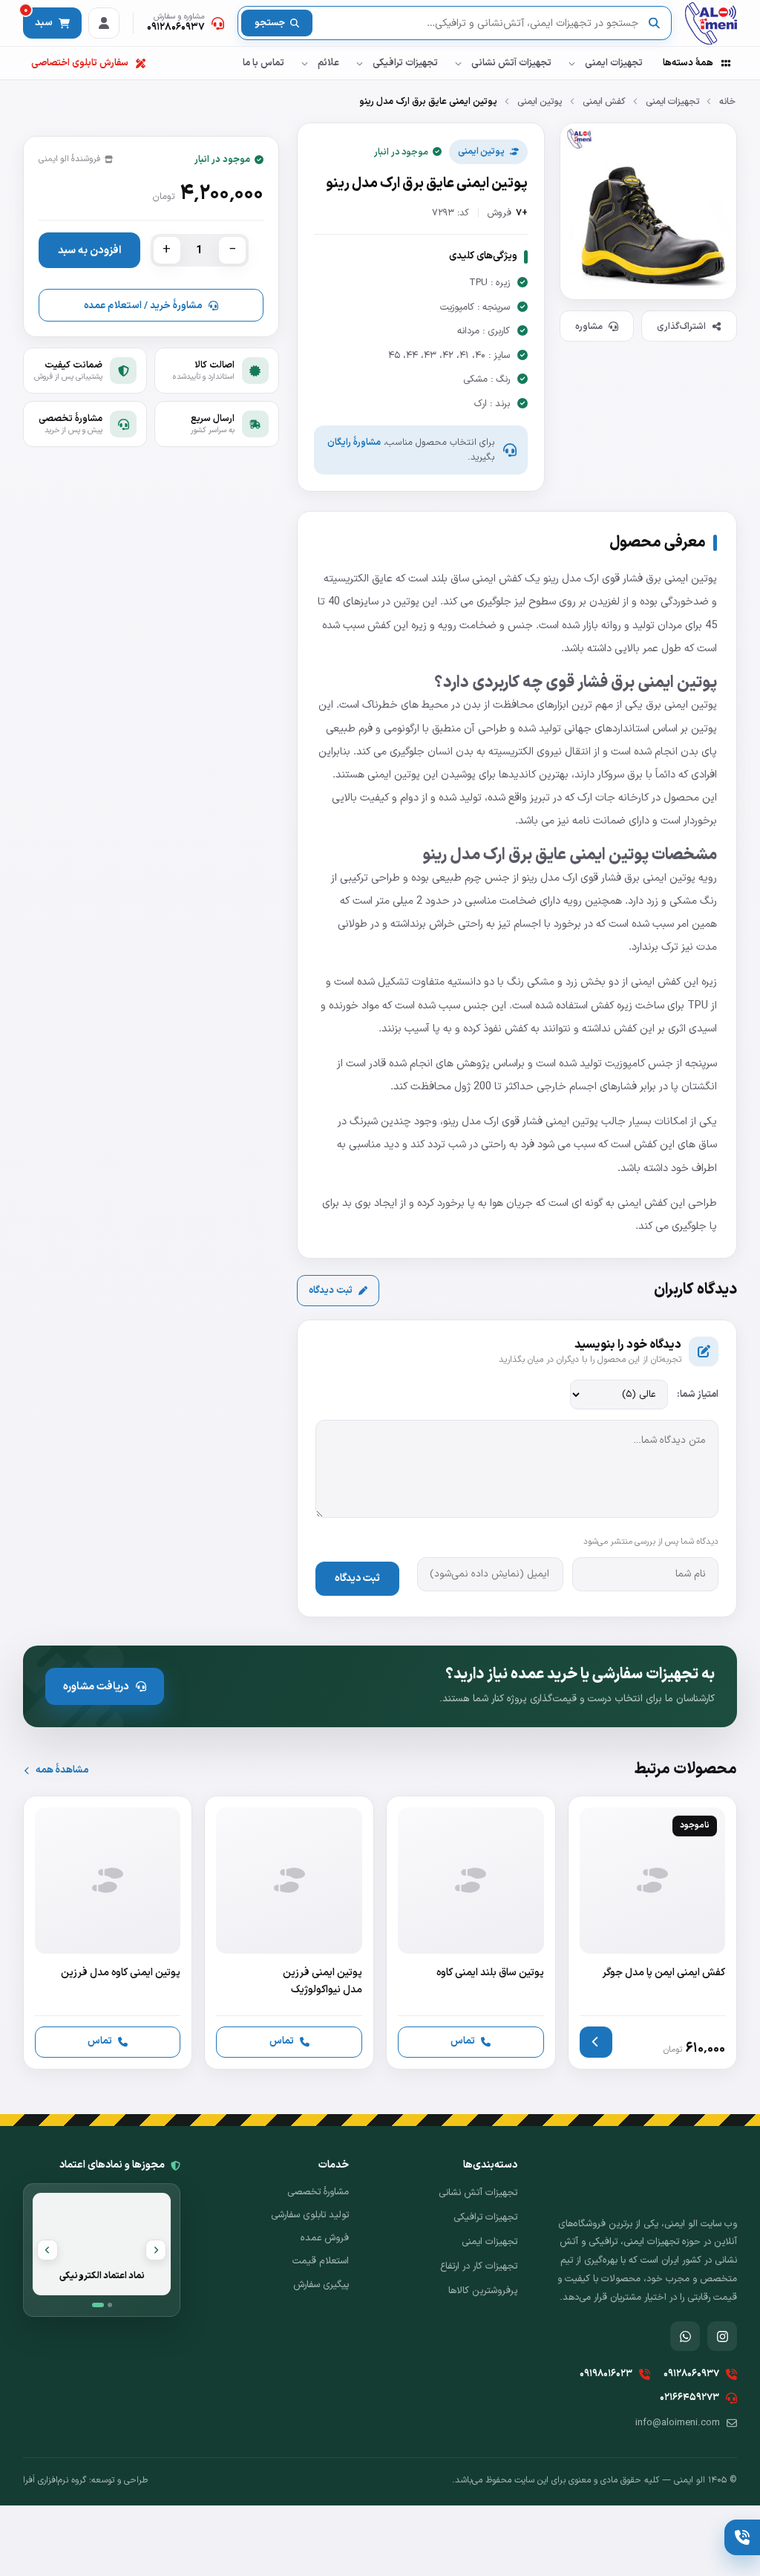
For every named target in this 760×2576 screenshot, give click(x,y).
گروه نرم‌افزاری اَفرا (55, 2480)
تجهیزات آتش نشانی (511, 63)
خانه (727, 101)
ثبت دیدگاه (331, 1291)
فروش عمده (325, 2238)
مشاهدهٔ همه (62, 1770)
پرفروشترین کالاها (483, 2291)
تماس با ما (263, 63)
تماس (463, 2041)
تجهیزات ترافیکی (405, 63)
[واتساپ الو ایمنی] (685, 2336)
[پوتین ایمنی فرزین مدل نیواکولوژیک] (289, 1933)
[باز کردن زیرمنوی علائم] (304, 63)
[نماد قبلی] (156, 2250)
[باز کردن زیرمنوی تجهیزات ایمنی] (571, 63)
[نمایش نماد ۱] (98, 2305)
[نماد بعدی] (47, 2250)
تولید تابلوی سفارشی (310, 2215)
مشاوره (589, 326)
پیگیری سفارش (321, 2285)
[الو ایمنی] (711, 23)
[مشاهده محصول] (596, 2042)
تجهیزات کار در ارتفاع (479, 2266)
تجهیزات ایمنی (614, 63)
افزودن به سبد (89, 250)
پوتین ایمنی (540, 101)
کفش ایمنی (604, 101)
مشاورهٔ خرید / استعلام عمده (143, 306)
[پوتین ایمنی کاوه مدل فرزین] (108, 1933)
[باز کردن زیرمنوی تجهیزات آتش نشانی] (458, 63)
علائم (328, 63)
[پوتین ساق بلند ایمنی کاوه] (471, 1933)
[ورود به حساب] (104, 23)
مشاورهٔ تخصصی (318, 2192)
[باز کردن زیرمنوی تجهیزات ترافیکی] (359, 63)
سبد (38, 19)
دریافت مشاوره (96, 1686)
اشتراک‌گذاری (681, 326)
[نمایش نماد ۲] (110, 2305)
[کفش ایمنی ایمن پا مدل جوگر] (653, 1933)
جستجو (270, 23)
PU (701, 1005)
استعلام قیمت (321, 2261)
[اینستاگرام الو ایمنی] (722, 2336)
